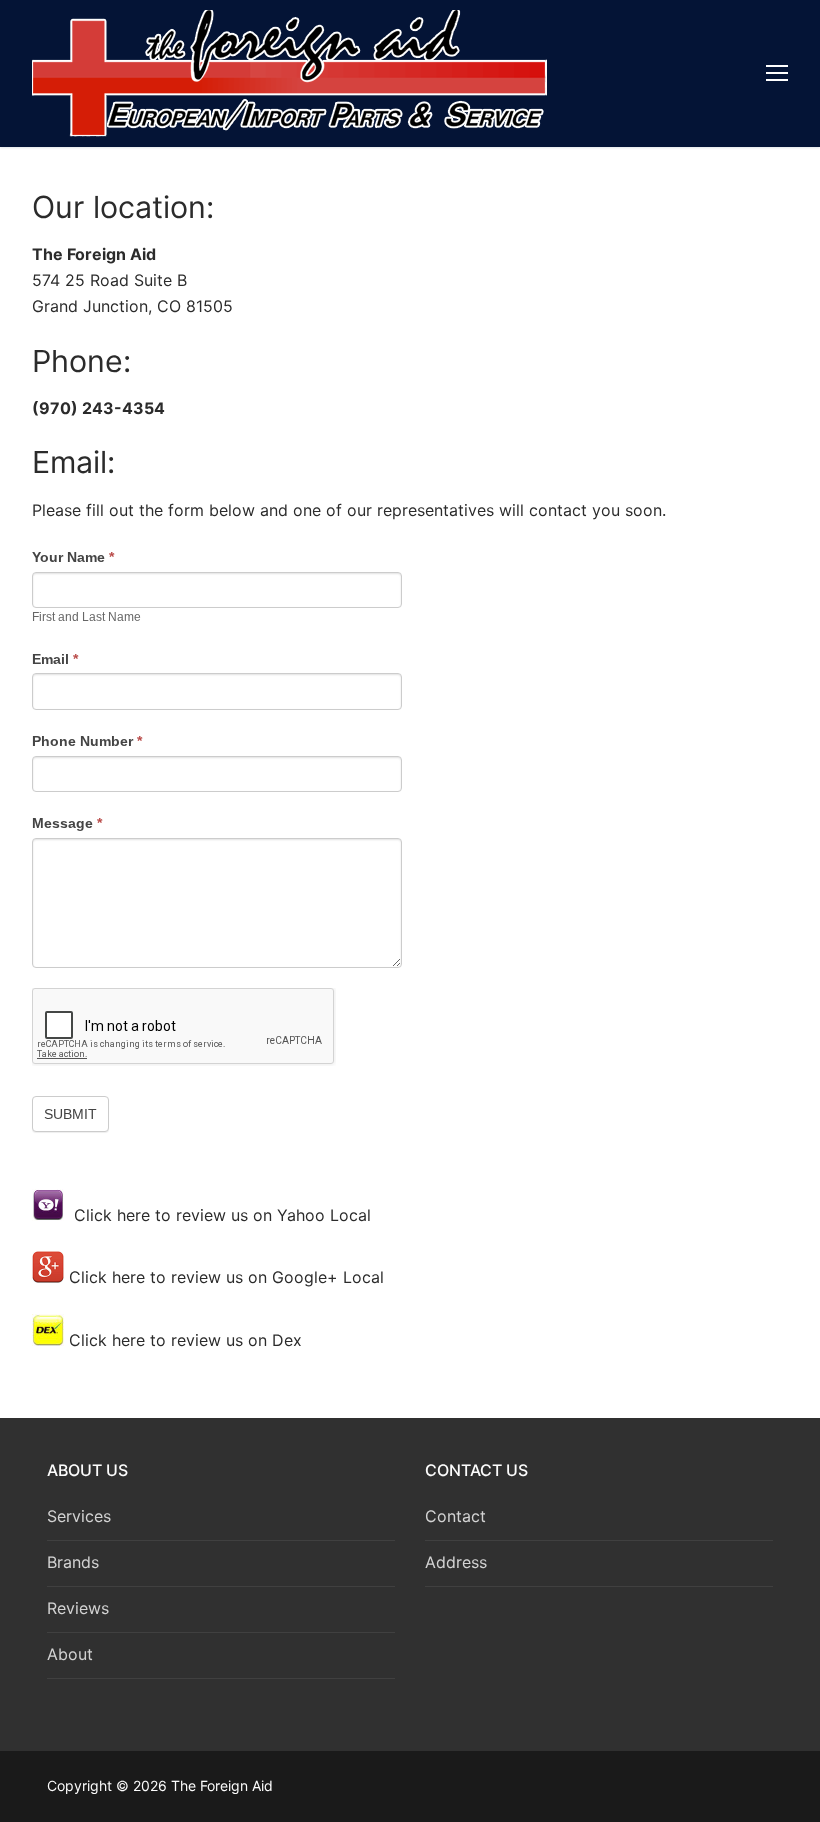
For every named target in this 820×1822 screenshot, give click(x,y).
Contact (455, 1516)
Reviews (78, 1608)
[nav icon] (777, 74)
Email (55, 659)
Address (456, 1562)
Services (79, 1516)
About (70, 1654)
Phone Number (87, 741)
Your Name (73, 557)
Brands (73, 1562)
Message (67, 823)
